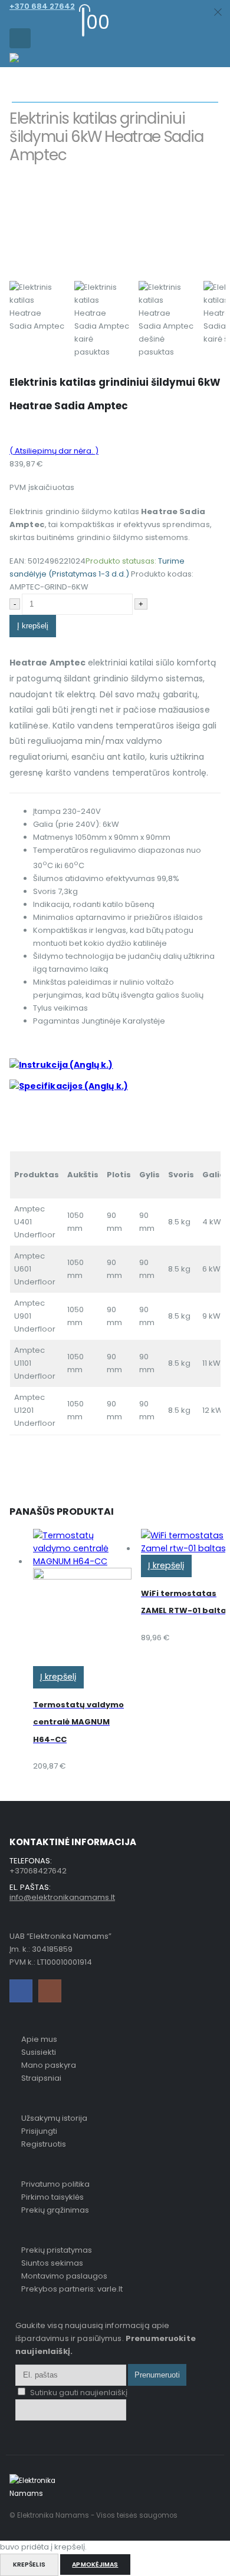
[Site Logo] (33, 60)
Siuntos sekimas (52, 2263)
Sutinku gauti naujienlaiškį (78, 2393)
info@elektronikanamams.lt (62, 1897)
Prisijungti (39, 2131)
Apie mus (39, 2039)
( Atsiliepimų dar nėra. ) (54, 451)
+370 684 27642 (42, 6)
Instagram (50, 1991)
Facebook (21, 1991)
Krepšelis (29, 2565)
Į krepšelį (33, 626)
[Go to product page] (82, 1597)
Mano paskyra (49, 2065)
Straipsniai (41, 2078)
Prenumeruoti (157, 2375)
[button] (20, 38)
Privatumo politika (55, 2184)
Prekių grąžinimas (55, 2210)
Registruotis (44, 2144)
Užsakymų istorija (54, 2118)
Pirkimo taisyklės (52, 2197)
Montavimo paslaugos (64, 2276)
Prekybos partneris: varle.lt (72, 2289)
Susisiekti (39, 2052)
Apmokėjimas (95, 2565)
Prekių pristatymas (57, 2250)
